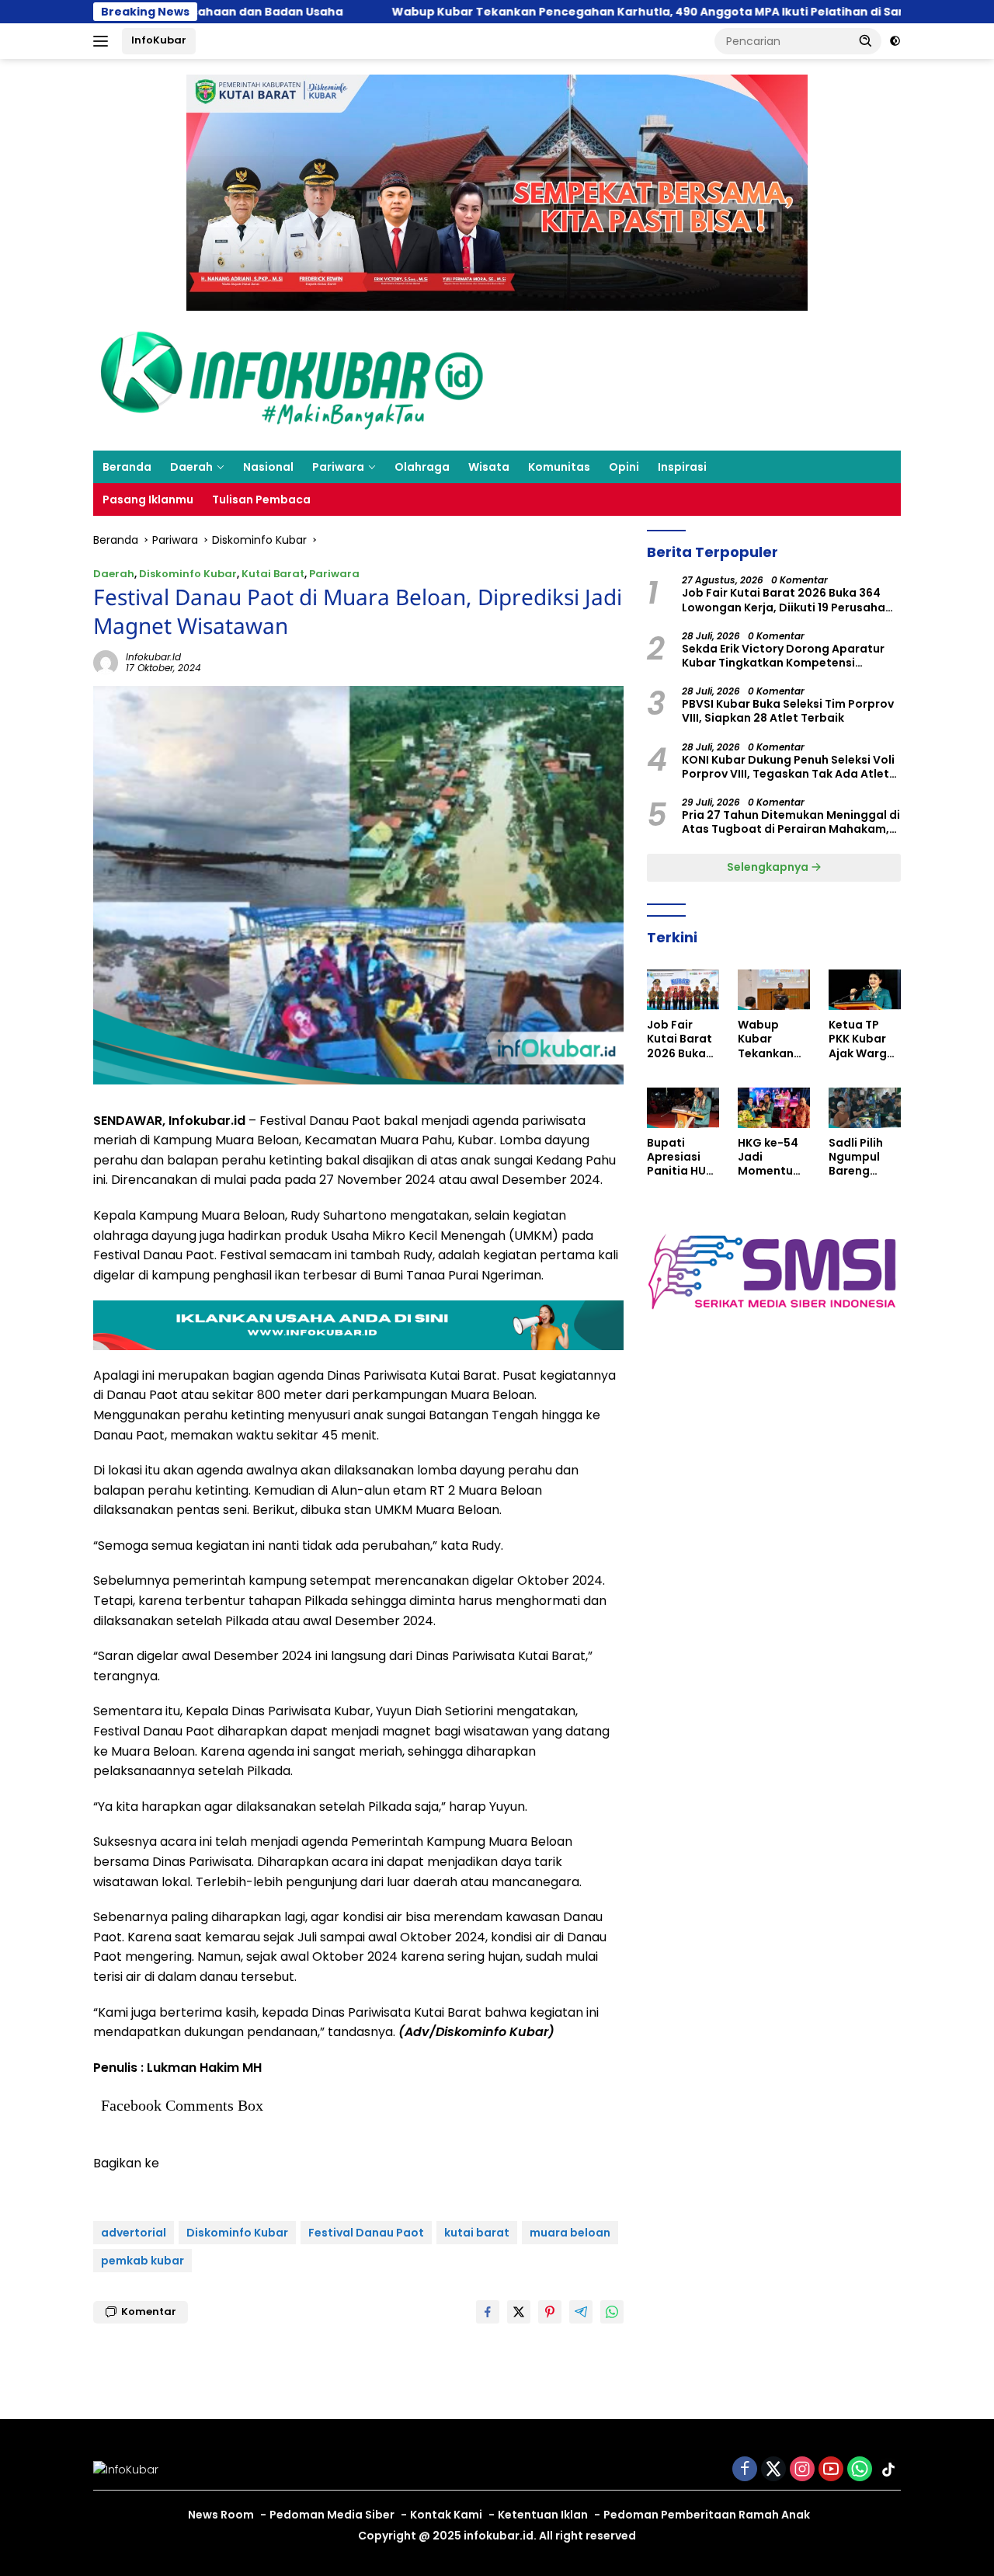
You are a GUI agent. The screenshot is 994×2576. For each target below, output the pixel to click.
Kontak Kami (446, 2515)
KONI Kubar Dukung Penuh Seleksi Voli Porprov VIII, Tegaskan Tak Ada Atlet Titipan (788, 767)
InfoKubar (159, 40)
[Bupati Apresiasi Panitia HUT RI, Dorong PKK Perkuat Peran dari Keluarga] (683, 1108)
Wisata (489, 467)
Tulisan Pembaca (261, 500)
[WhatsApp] (860, 2470)
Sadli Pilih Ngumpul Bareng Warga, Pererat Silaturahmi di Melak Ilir (862, 1157)
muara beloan (570, 2233)
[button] (866, 40)
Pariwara (338, 467)
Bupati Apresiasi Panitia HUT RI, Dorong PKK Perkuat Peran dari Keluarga (681, 1157)
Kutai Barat (273, 574)
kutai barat (477, 2233)
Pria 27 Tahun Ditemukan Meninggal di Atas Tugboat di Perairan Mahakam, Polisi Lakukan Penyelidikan (791, 822)
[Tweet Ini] (519, 2312)
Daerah (191, 467)
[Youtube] (831, 2470)
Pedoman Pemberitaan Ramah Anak (707, 2515)
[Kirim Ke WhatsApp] (612, 2312)
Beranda (127, 467)
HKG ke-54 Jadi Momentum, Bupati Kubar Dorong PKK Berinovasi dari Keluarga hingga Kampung (772, 1157)
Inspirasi (682, 467)
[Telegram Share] (581, 2312)
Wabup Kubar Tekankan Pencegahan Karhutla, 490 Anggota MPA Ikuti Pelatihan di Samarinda (575, 12)
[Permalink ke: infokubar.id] (106, 662)
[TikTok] (888, 2470)
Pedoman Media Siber (332, 2515)
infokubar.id (153, 657)
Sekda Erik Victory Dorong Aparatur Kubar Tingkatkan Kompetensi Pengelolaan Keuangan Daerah (783, 656)
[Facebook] (745, 2470)
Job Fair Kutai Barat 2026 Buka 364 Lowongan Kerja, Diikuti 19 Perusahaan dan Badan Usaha (791, 600)
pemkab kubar (142, 2261)
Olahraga (422, 467)
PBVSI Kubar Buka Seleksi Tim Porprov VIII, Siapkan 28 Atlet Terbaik (788, 711)
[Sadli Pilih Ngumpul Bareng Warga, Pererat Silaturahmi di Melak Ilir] (865, 1108)
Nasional (268, 467)
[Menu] (104, 41)
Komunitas (559, 467)
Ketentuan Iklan (543, 2515)
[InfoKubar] (292, 380)
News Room (221, 2515)
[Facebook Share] (488, 2312)
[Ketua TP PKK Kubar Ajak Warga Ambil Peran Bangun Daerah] (865, 990)
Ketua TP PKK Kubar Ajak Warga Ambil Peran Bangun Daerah (863, 1039)
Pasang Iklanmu (148, 500)
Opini (624, 467)
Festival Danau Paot (366, 2233)
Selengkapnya (769, 867)
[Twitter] (773, 2470)
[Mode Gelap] (895, 41)
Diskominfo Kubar (188, 574)
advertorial (134, 2233)
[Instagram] (802, 2470)
